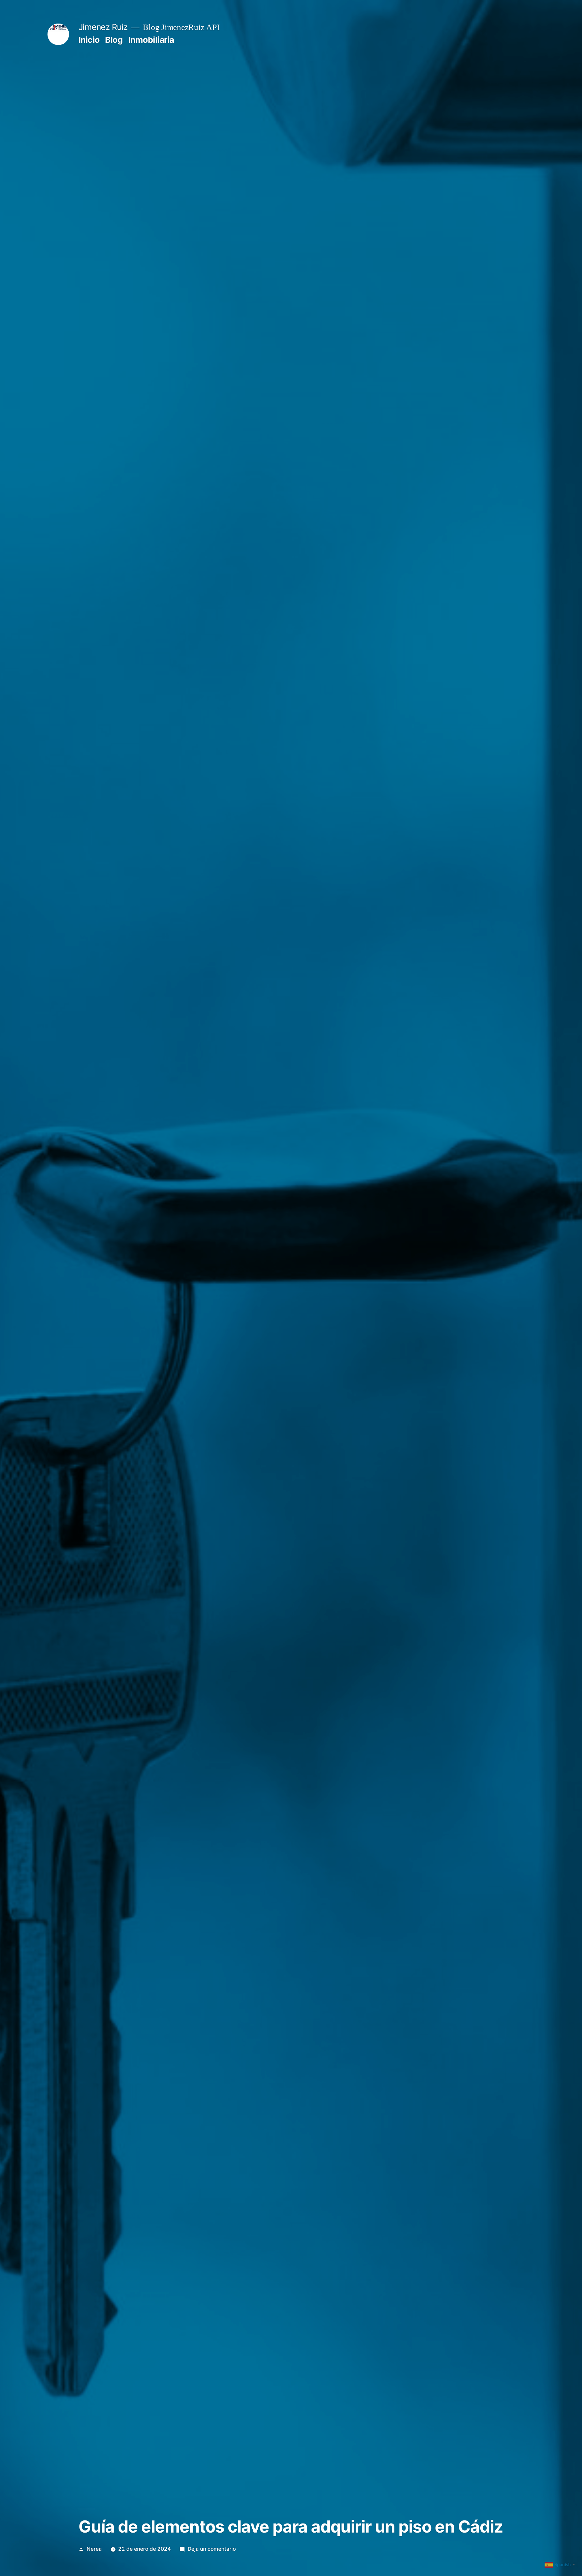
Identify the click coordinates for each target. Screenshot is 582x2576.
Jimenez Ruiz (103, 27)
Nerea (94, 2549)
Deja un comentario (212, 2549)
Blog (114, 40)
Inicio (89, 40)
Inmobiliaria (151, 40)
